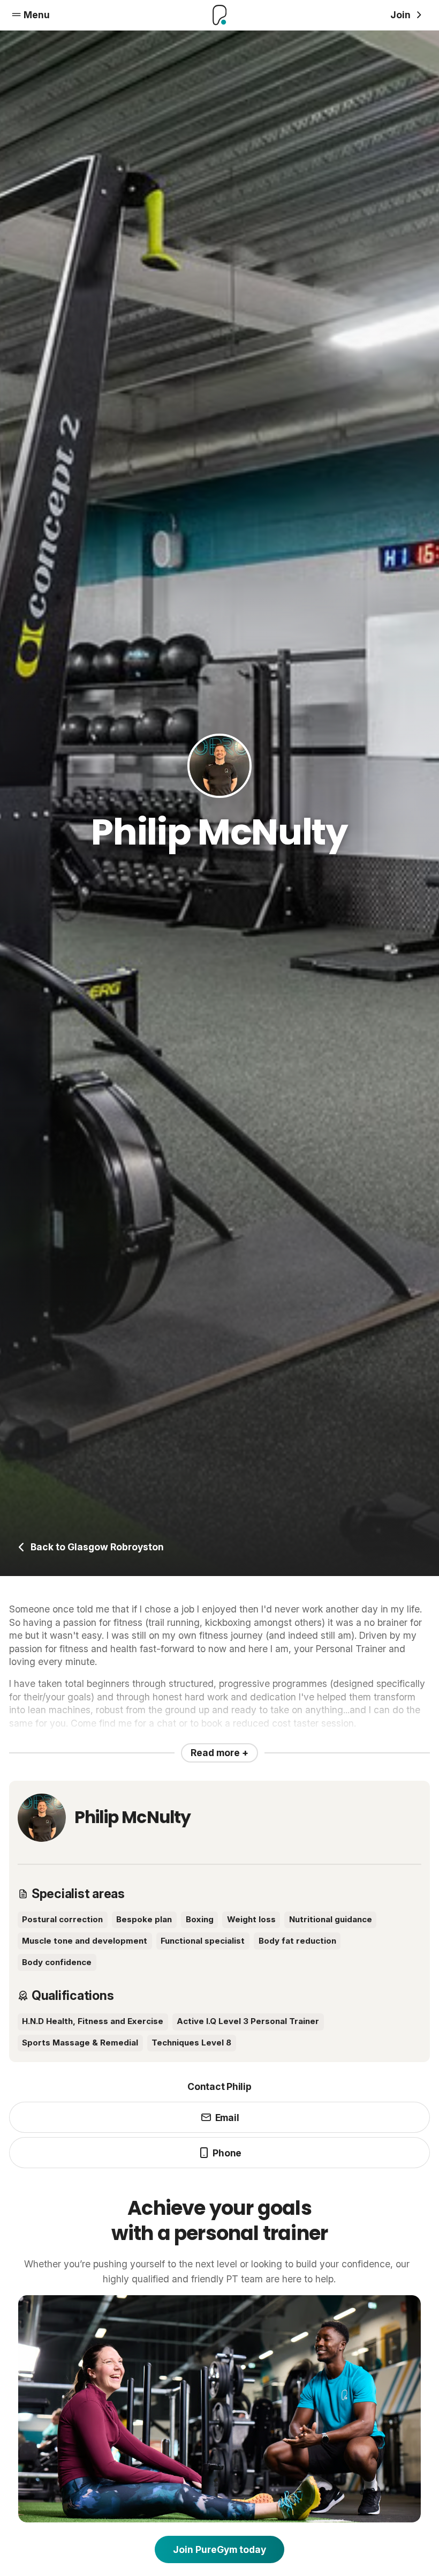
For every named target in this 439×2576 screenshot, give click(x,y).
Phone (227, 2153)
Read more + (219, 1753)
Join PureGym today (219, 2549)
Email (227, 2118)
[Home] (219, 15)
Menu (37, 15)
